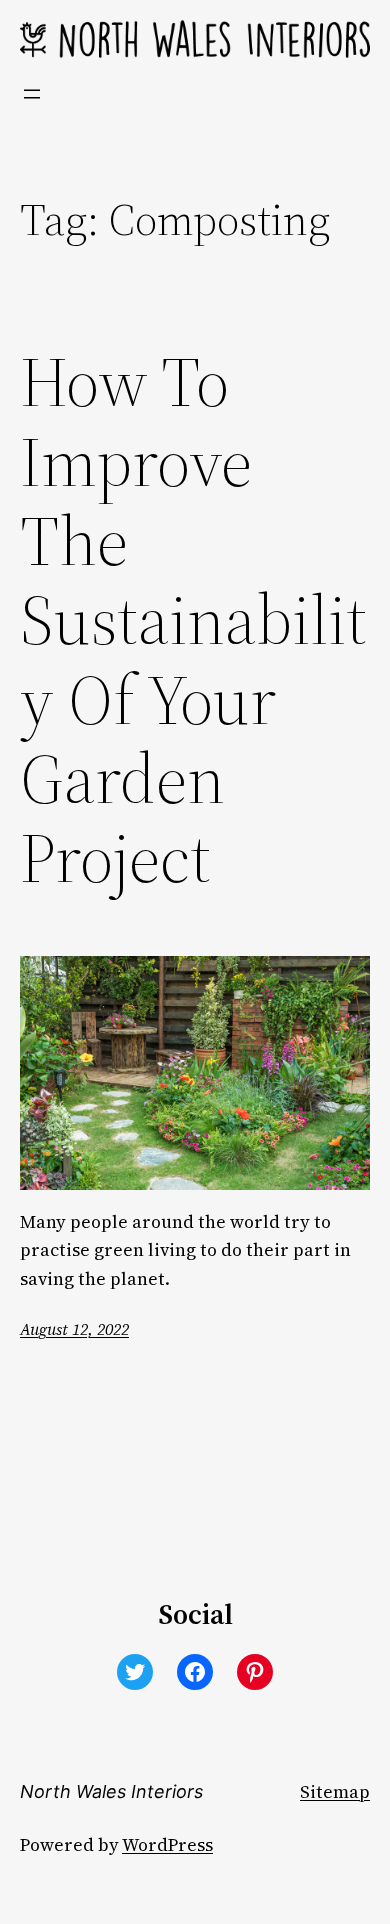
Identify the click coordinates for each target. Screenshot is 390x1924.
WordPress (167, 1845)
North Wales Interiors (111, 1791)
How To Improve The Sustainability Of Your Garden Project (193, 620)
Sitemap (335, 1792)
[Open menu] (32, 94)
